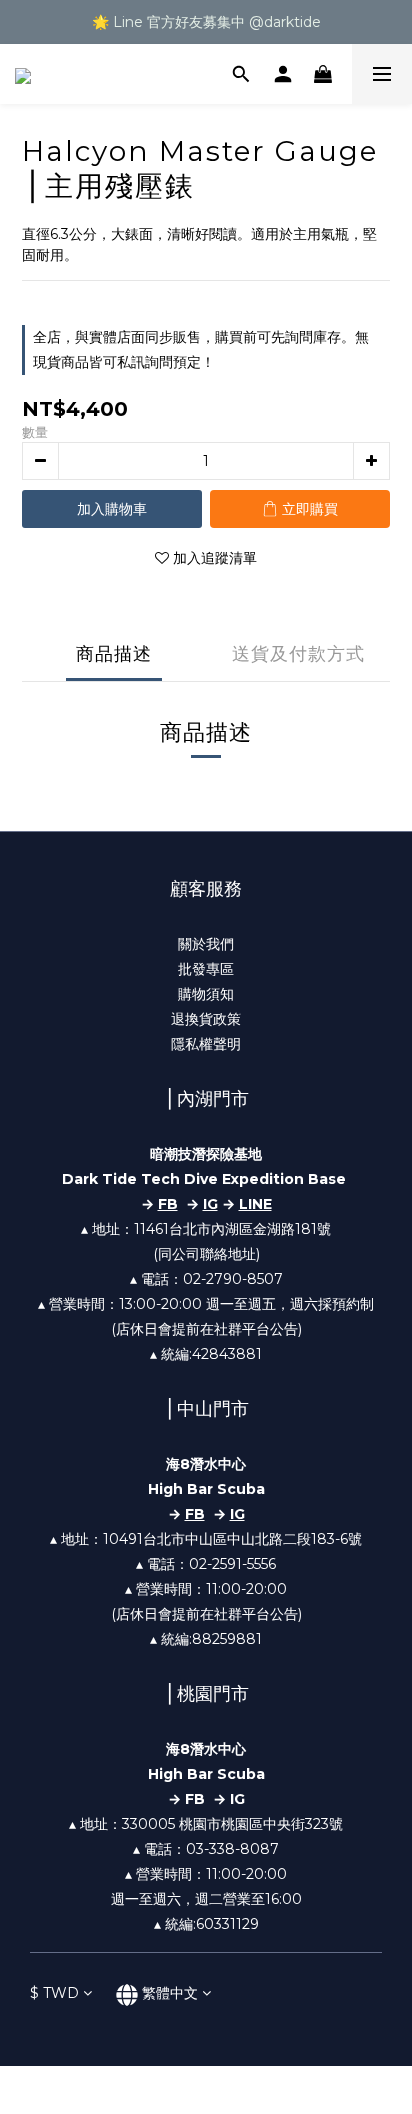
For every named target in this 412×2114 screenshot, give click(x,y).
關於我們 (206, 944)
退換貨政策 (206, 1019)
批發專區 (206, 969)
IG (210, 1204)
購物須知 (206, 994)
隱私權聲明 (206, 1044)
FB (195, 1514)
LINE (255, 1204)
